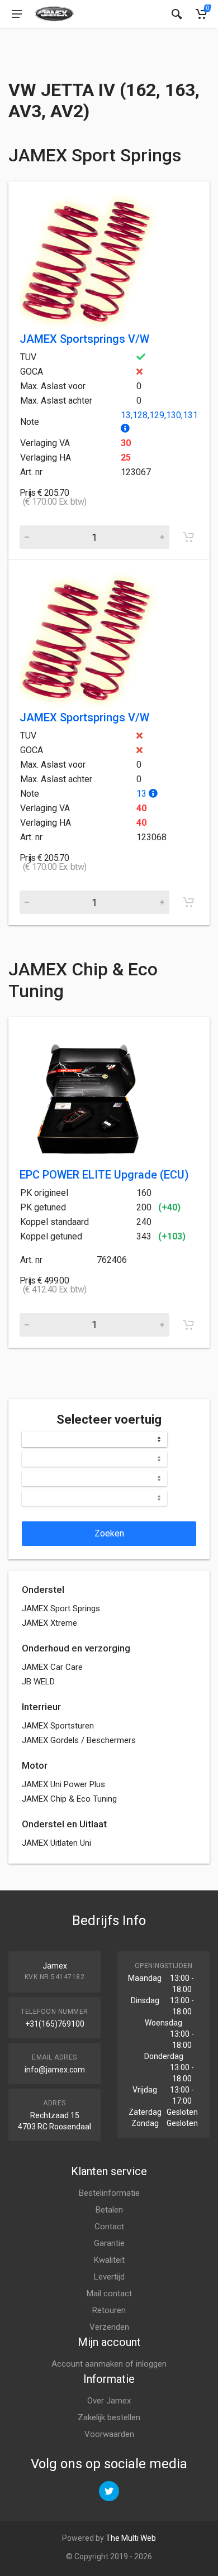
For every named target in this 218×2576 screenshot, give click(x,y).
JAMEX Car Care (52, 1667)
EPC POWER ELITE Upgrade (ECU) (104, 1175)
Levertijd (109, 2277)
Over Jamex (109, 2401)
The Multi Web (131, 2538)
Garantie (109, 2243)
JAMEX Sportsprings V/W (84, 339)
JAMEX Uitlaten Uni (56, 1843)
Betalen (109, 2210)
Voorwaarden (109, 2434)
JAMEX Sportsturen (58, 1726)
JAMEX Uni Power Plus (63, 1784)
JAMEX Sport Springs (61, 1608)
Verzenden (109, 2327)
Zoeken (109, 1533)
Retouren (109, 2310)
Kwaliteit (109, 2260)
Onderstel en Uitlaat (64, 1824)
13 (143, 794)
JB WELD (38, 1682)
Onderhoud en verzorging (76, 1648)
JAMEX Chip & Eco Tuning (69, 1799)
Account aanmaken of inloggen (109, 2364)
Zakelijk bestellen (109, 2417)
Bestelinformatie (109, 2193)
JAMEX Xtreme (49, 1623)
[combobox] (94, 1439)
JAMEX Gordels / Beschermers (79, 1740)
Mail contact (109, 2293)
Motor (35, 1765)
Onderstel (43, 1589)
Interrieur (41, 1707)
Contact (109, 2227)
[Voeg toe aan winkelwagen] (188, 537)
